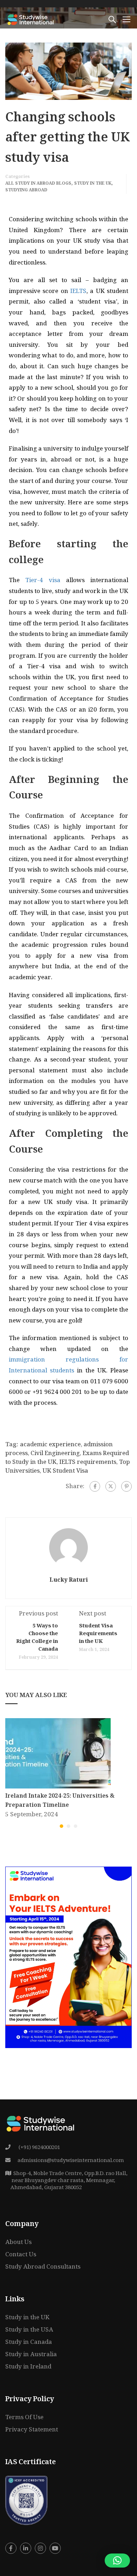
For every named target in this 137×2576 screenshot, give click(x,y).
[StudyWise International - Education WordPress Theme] (31, 19)
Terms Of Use (24, 2418)
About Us (18, 2243)
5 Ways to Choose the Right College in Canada (37, 1638)
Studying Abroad (26, 191)
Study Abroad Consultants (43, 2267)
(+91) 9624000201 (39, 2148)
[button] (61, 1826)
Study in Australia (31, 2355)
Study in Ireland (28, 2367)
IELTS (78, 292)
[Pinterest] (126, 1486)
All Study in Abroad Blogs (38, 184)
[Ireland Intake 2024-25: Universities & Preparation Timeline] (58, 1754)
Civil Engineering (55, 1454)
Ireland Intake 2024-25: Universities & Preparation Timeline (60, 1801)
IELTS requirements (88, 1463)
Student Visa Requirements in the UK (98, 1634)
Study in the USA (29, 2330)
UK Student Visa (65, 1471)
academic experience (50, 1445)
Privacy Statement (32, 2430)
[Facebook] (95, 1486)
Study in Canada (29, 2343)
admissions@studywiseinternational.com (71, 2161)
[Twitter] (111, 1486)
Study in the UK (93, 184)
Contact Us (21, 2255)
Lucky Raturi (69, 1581)
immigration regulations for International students (68, 1366)
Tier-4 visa (43, 581)
